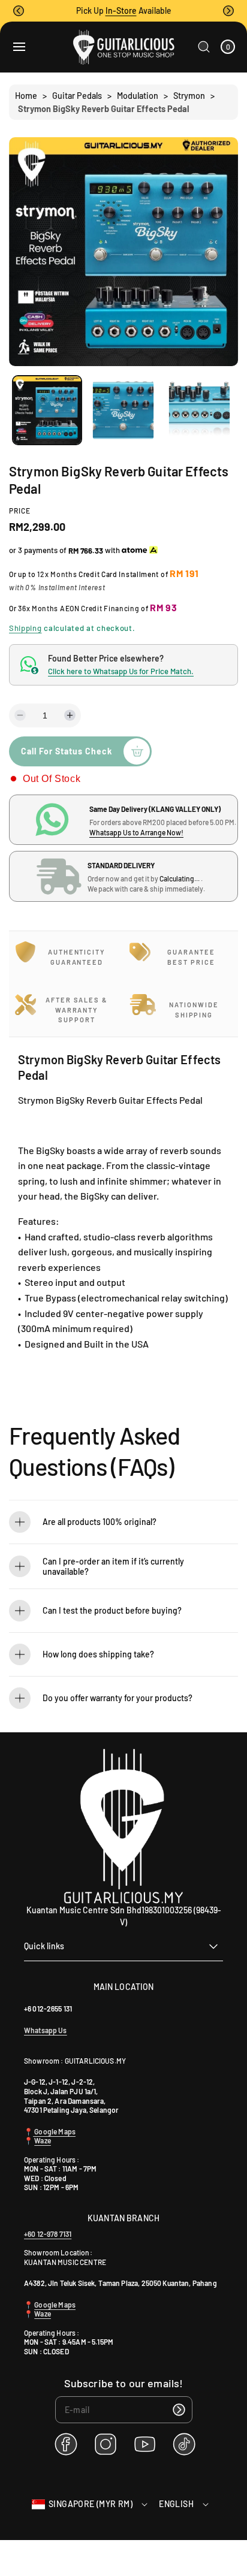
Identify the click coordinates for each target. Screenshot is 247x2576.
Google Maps (54, 2131)
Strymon (189, 96)
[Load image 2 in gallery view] (123, 410)
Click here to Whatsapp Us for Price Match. (121, 671)
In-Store (121, 10)
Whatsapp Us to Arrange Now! (136, 832)
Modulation (138, 96)
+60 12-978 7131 (48, 2234)
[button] (19, 11)
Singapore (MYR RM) (91, 2504)
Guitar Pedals (77, 96)
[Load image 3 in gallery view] (199, 410)
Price (20, 511)
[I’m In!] (179, 2410)
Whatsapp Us (46, 2030)
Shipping (25, 628)
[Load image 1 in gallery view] (47, 410)
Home (26, 96)
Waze (43, 2140)
